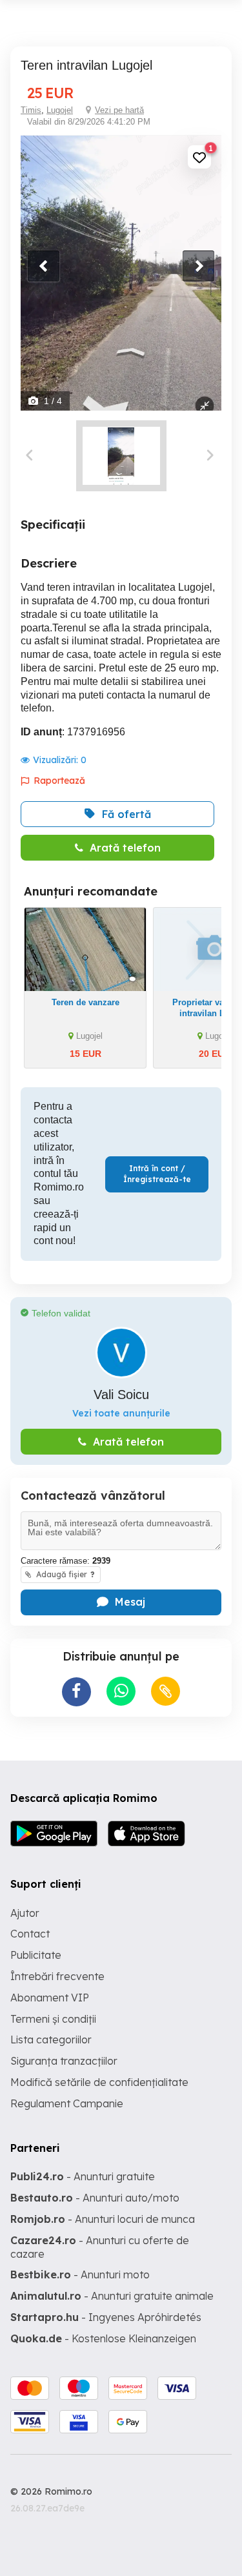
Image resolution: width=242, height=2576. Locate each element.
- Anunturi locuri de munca (103, 2219)
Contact (30, 1934)
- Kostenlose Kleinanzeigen (103, 2338)
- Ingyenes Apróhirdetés (106, 2317)
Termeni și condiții (53, 2019)
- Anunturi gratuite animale (112, 2296)
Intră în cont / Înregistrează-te (157, 1174)
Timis (31, 110)
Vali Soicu (121, 1395)
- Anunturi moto (80, 2274)
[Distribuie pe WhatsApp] (121, 1691)
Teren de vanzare (86, 1002)
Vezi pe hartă (119, 110)
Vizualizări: (60, 760)
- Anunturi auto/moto (95, 2198)
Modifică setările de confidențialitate (99, 2082)
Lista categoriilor (51, 2039)
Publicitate (36, 1955)
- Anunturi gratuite (83, 2176)
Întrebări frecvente (57, 1976)
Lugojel (60, 110)
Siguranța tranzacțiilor (64, 2061)
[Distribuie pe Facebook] (76, 1692)
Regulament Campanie (67, 2103)
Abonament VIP (50, 1998)
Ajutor (25, 1913)
